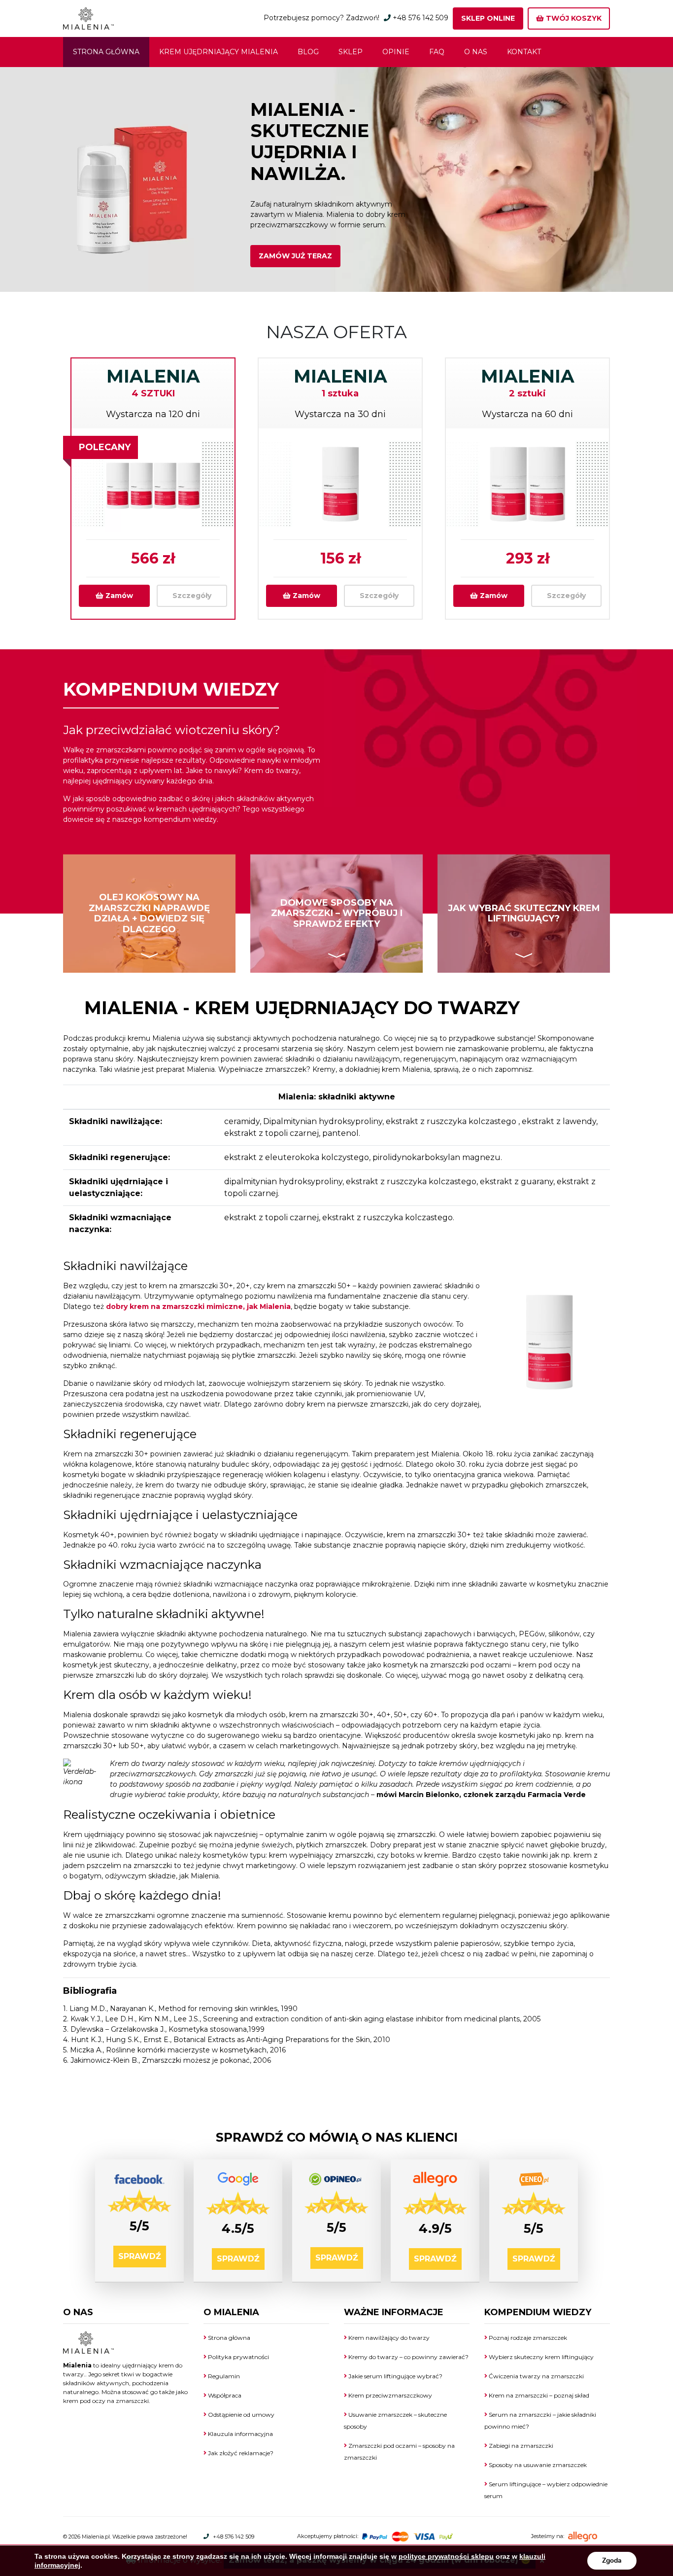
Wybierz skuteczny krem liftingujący (540, 2357)
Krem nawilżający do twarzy (388, 2338)
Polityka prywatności (238, 2357)
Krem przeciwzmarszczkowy (389, 2395)
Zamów (118, 596)
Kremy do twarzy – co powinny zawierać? (408, 2357)
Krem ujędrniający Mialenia (219, 52)
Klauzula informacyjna (240, 2434)
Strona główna (106, 52)
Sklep (351, 52)
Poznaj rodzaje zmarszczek (527, 2338)
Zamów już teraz (295, 256)
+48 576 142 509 (421, 18)
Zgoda (612, 2560)
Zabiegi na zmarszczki (520, 2446)
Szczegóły (192, 596)
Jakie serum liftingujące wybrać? (395, 2376)
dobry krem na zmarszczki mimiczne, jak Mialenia (198, 1306)
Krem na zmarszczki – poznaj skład (538, 2395)
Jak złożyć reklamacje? (240, 2453)
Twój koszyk (573, 18)
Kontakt (524, 52)
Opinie (396, 52)
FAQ (437, 52)
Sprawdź (140, 2256)
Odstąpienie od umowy (240, 2415)
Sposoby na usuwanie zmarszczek (537, 2465)
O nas (476, 52)
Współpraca (224, 2395)
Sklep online (488, 18)
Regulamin (223, 2376)
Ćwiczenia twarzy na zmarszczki (536, 2376)
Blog (308, 52)
